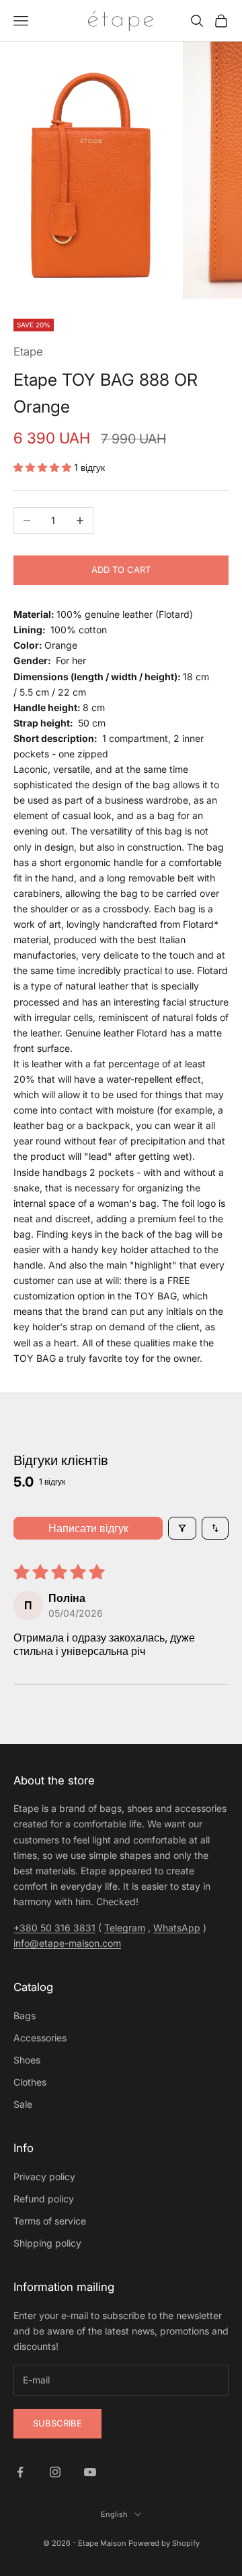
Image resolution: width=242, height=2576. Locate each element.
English (114, 2514)
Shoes (27, 2060)
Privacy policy (44, 2177)
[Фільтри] (182, 1528)
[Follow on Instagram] (55, 2472)
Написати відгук (88, 1528)
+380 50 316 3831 (54, 1928)
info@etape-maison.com (67, 1943)
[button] (44, 467)
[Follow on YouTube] (90, 2472)
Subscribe (57, 2423)
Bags (25, 2016)
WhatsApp (177, 1928)
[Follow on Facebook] (20, 2472)
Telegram (125, 1928)
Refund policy (44, 2199)
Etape (28, 352)
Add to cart (121, 570)
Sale (23, 2104)
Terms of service (50, 2221)
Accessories (40, 2038)
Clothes (30, 2082)
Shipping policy (47, 2243)
